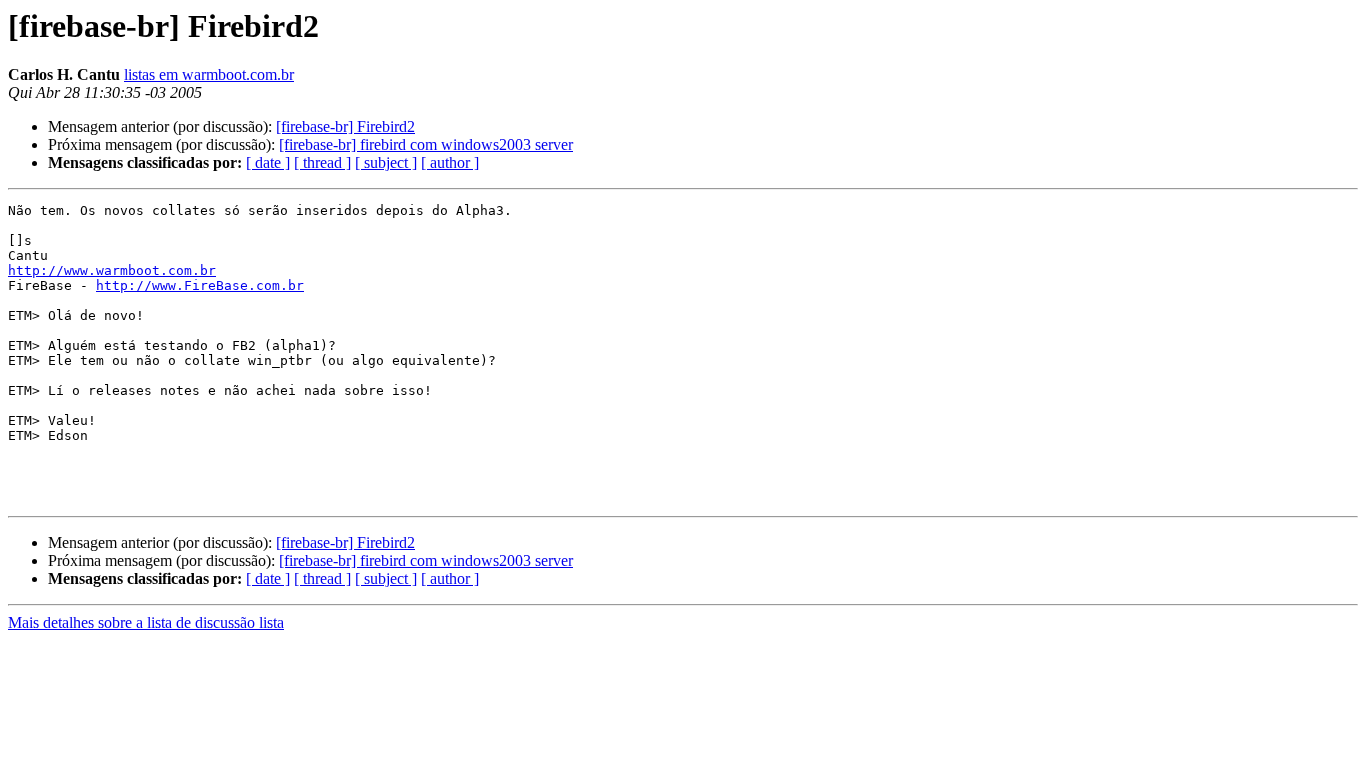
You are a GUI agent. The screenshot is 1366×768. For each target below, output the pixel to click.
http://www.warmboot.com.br (112, 270)
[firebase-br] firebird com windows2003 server (426, 144)
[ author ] (450, 162)
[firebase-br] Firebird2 (345, 126)
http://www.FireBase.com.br (200, 285)
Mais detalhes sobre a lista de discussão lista (146, 622)
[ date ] (268, 162)
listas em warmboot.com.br (209, 74)
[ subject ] (386, 162)
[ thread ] (322, 162)
